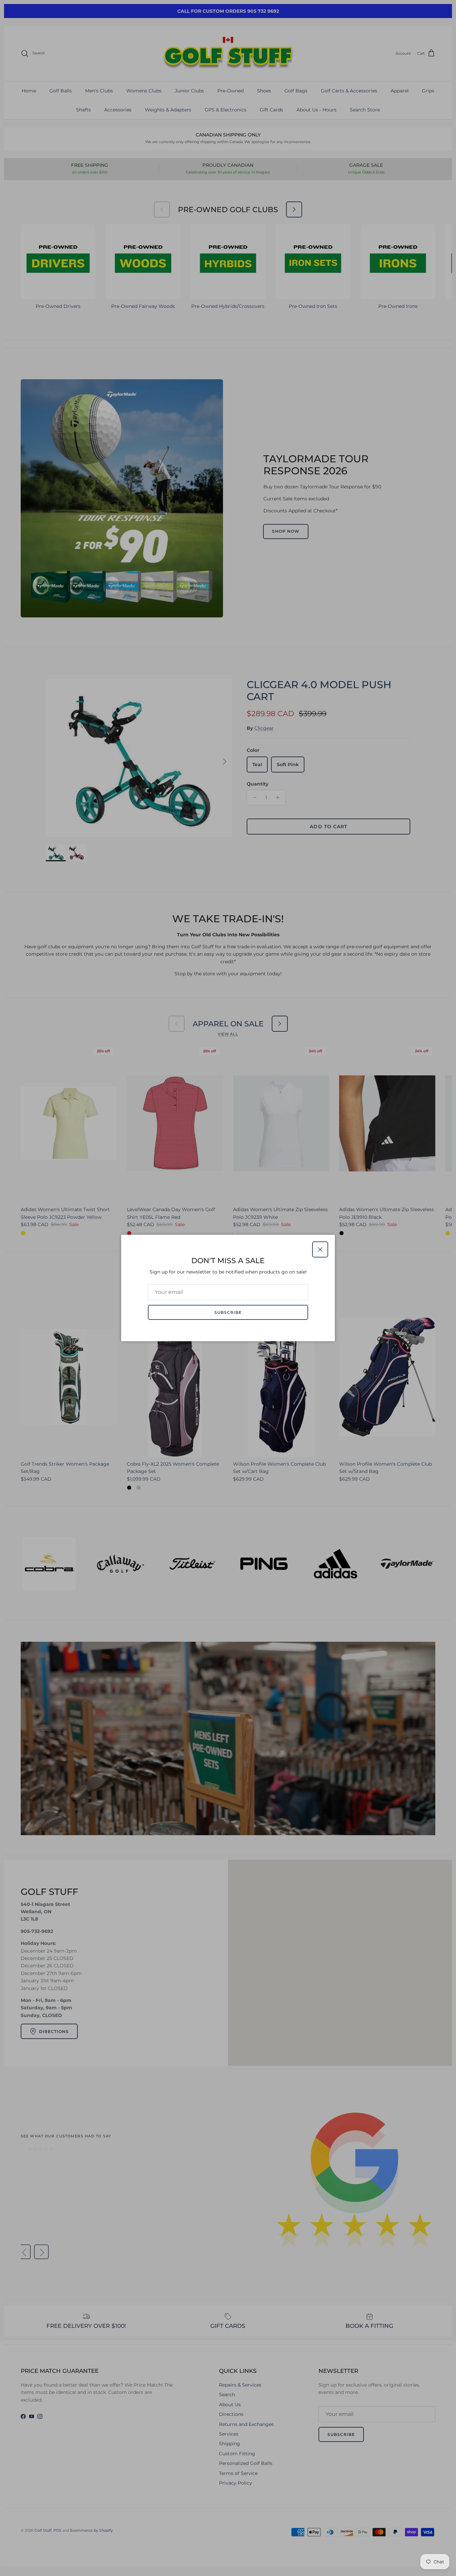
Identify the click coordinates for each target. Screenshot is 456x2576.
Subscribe (228, 1312)
